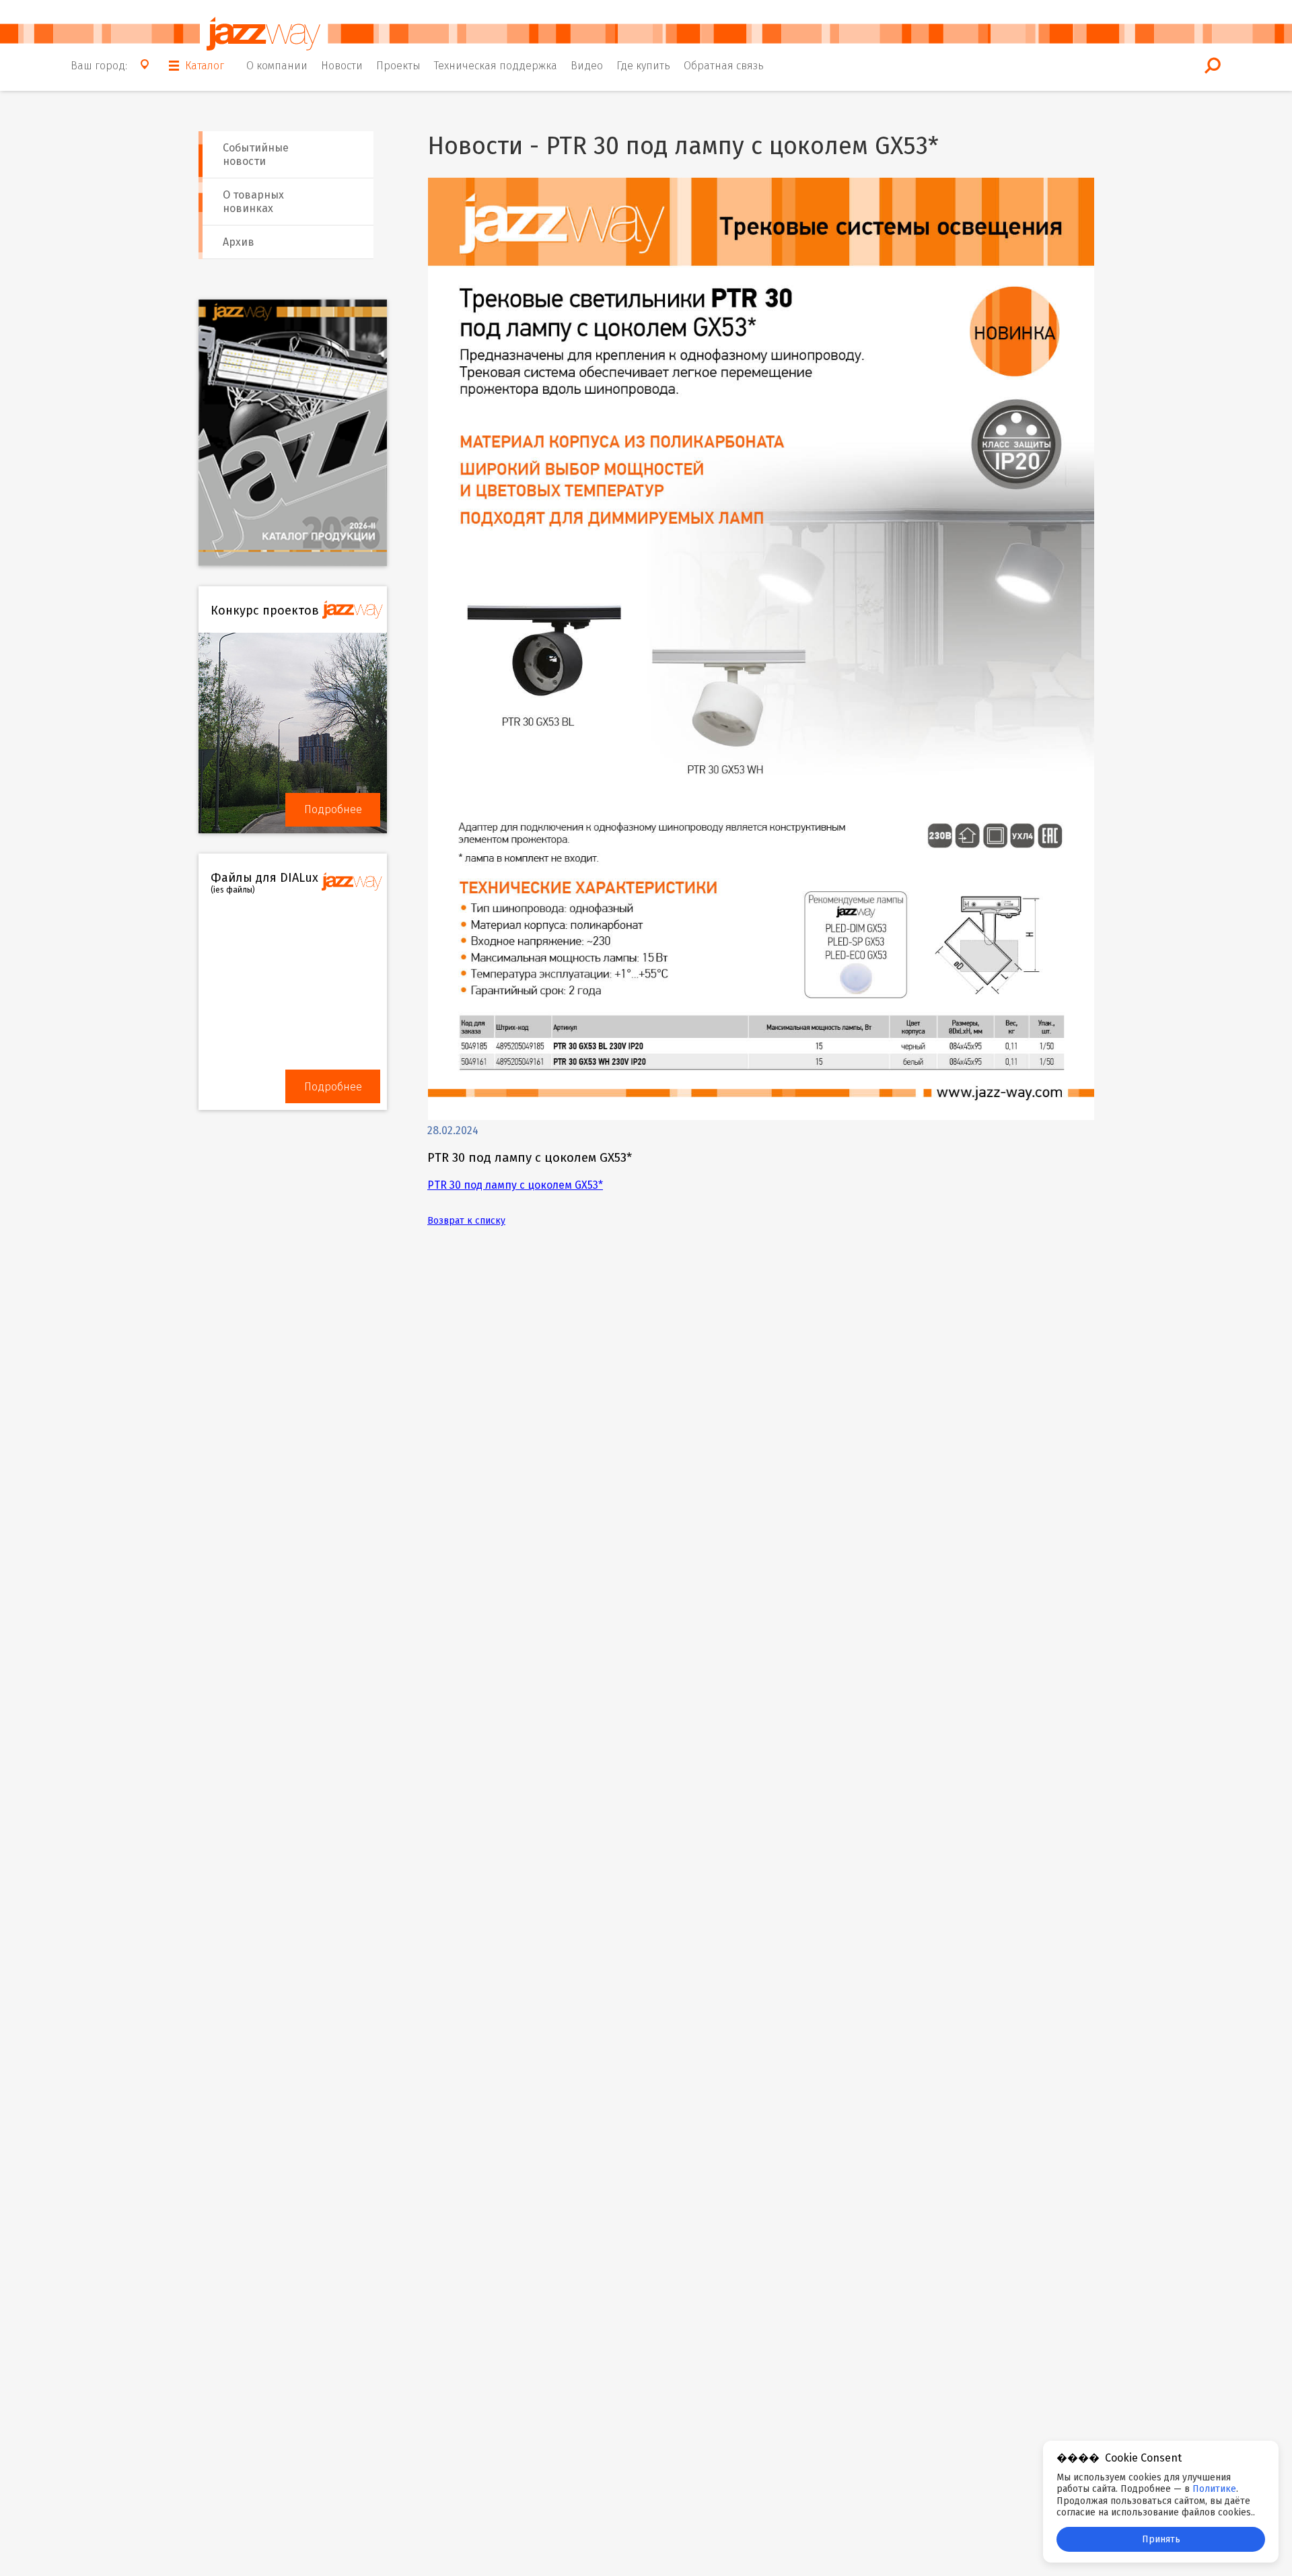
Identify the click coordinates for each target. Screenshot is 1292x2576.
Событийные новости (256, 154)
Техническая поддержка (496, 66)
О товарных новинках (253, 202)
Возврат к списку (466, 1221)
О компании (277, 66)
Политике (1214, 2489)
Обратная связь (724, 66)
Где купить (643, 66)
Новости (342, 66)
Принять (1161, 2539)
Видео (587, 66)
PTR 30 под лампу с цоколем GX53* (515, 1185)
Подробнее (333, 809)
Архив (239, 242)
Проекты (398, 66)
